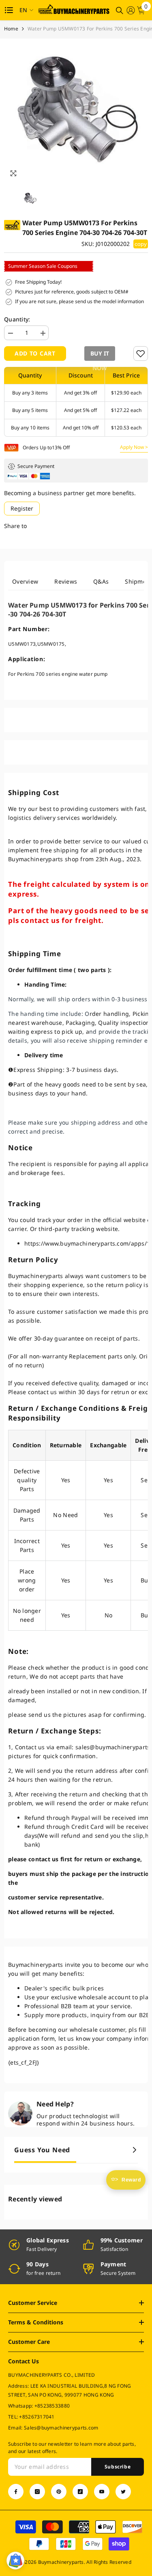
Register (22, 508)
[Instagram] (37, 2492)
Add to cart (35, 353)
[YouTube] (102, 2492)
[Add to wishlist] (141, 354)
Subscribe (118, 2467)
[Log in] (131, 10)
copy (141, 244)
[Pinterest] (59, 2492)
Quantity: (17, 319)
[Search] (120, 11)
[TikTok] (80, 2492)
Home (11, 29)
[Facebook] (16, 2492)
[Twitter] (123, 2492)
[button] (98, 354)
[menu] (9, 10)
